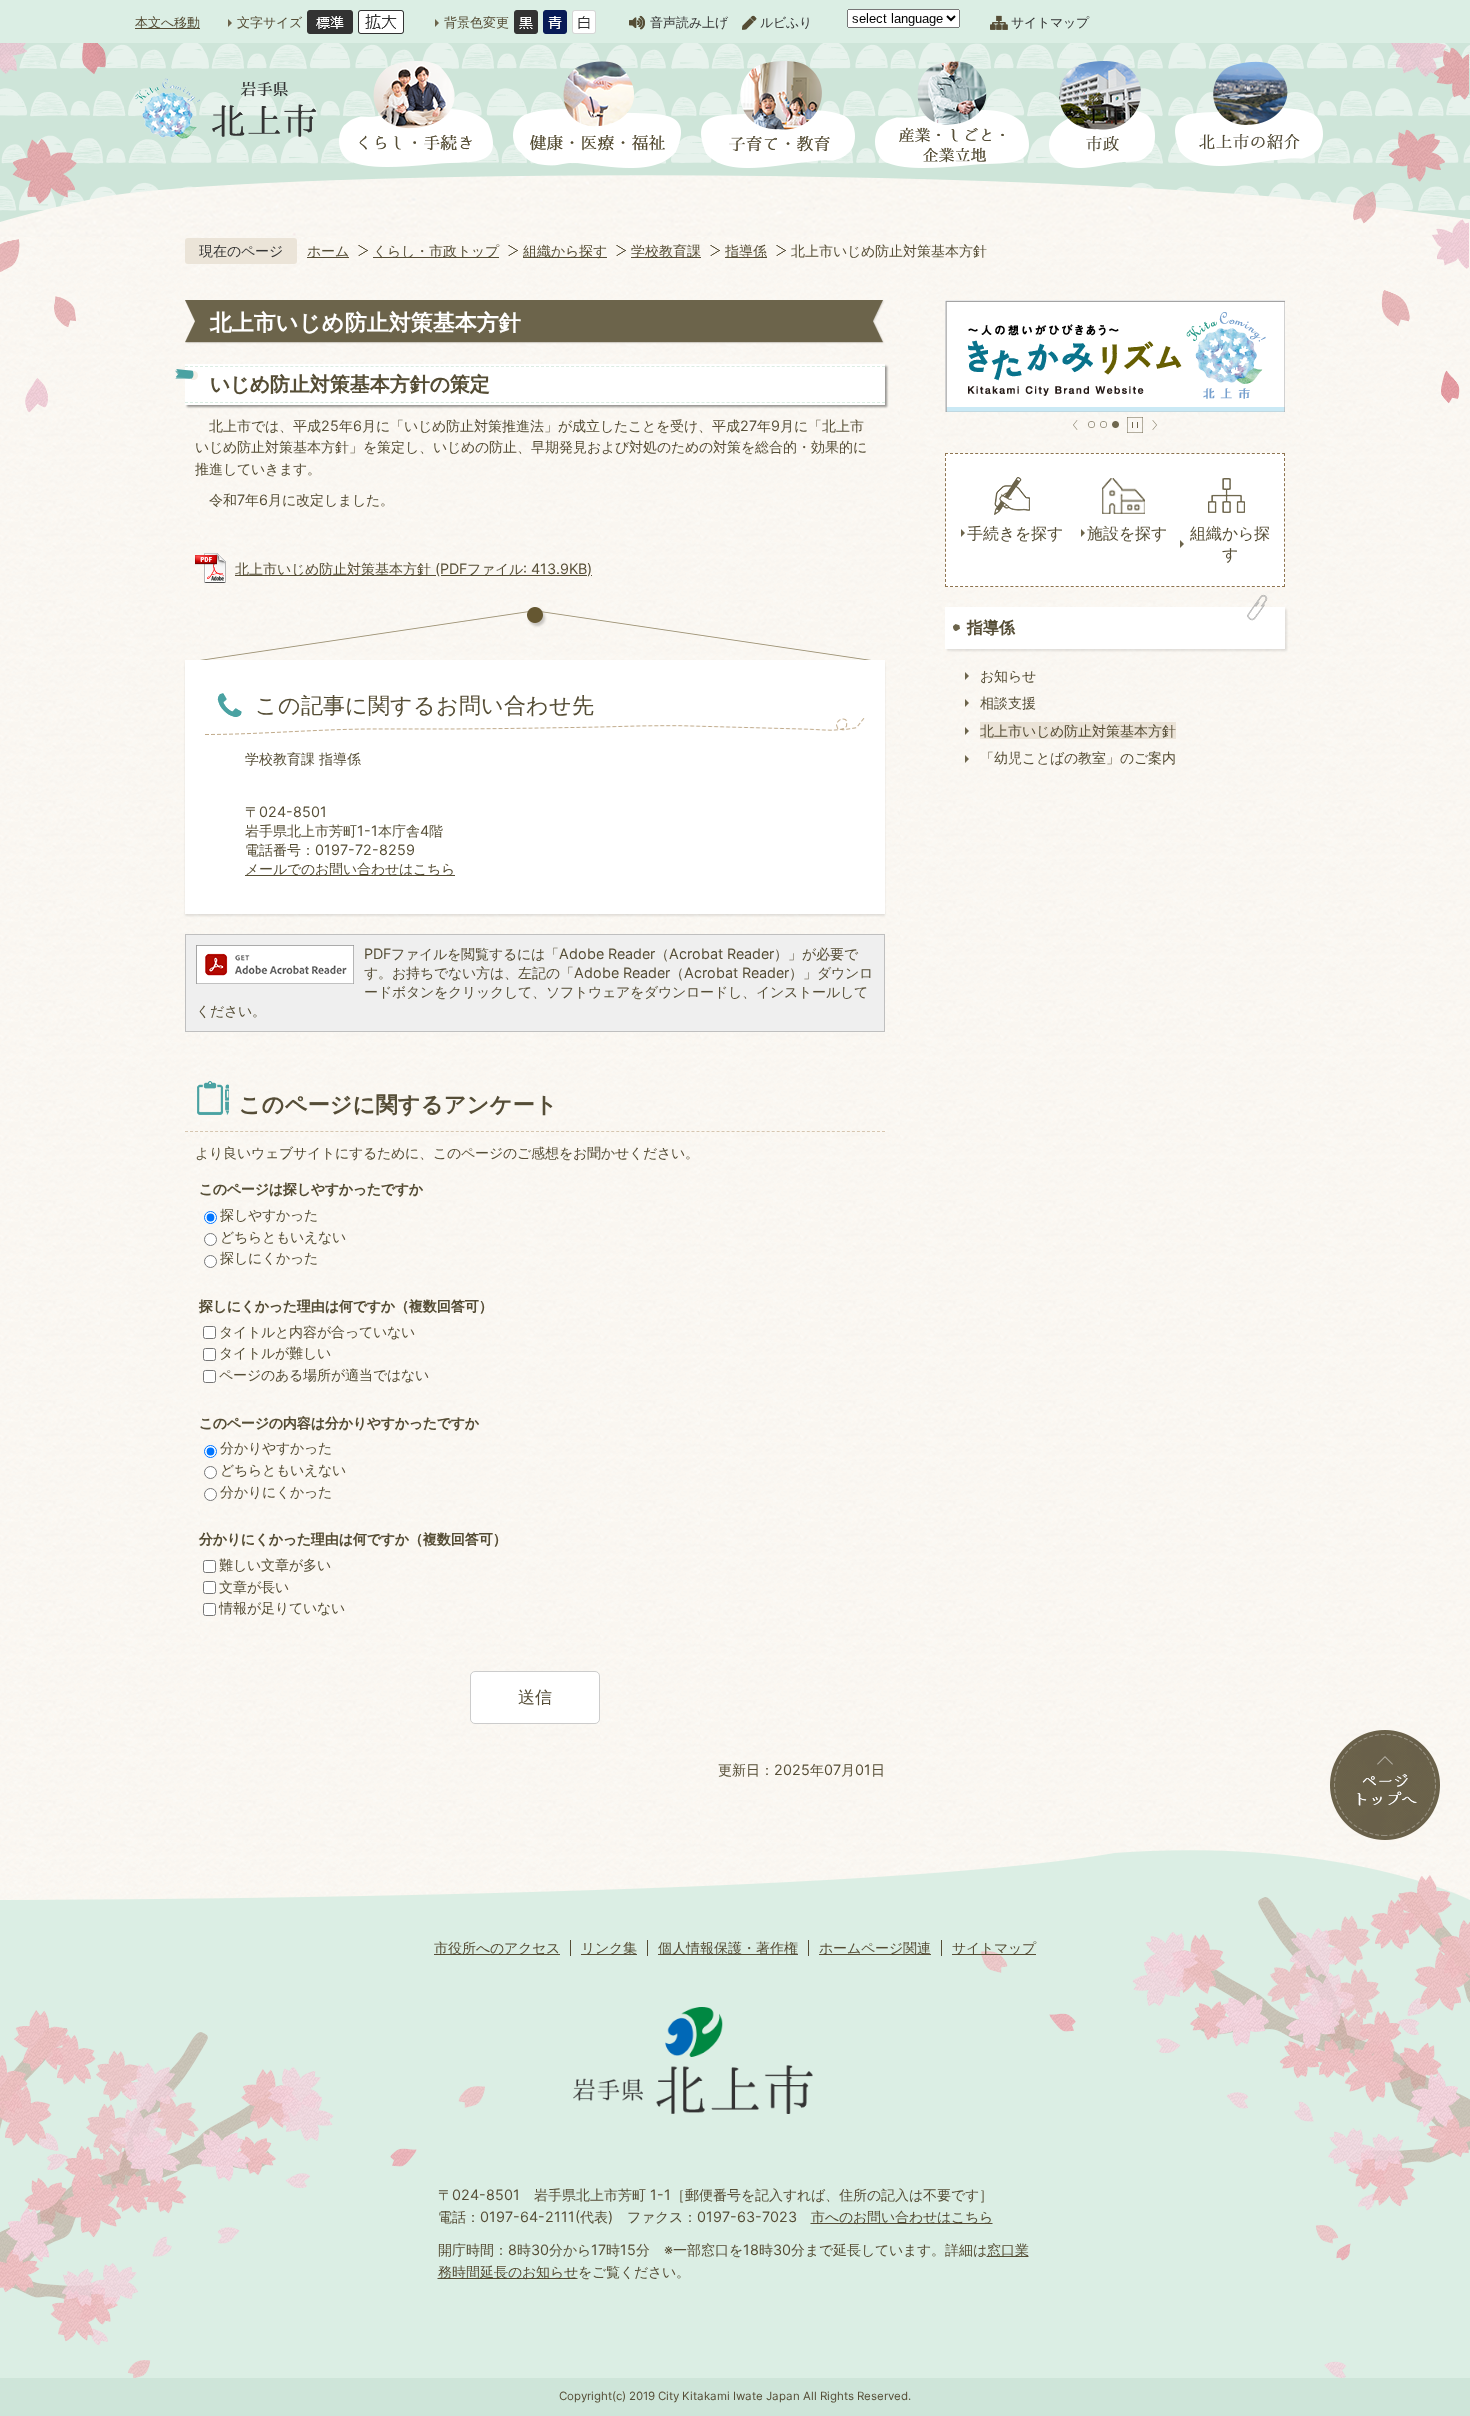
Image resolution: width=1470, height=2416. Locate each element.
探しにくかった (269, 1257)
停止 (1135, 425)
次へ (1154, 425)
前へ (1075, 425)
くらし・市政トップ (436, 250)
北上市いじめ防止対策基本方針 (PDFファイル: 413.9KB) (413, 568)
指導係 (746, 250)
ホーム (328, 250)
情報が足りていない (282, 1607)
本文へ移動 (167, 22)
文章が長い (254, 1586)
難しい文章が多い (275, 1564)
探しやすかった (269, 1214)
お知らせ (1008, 675)
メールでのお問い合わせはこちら (350, 868)
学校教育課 (666, 250)
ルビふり (786, 22)
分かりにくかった (276, 1491)
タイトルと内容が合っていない (317, 1331)
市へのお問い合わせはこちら (902, 2216)
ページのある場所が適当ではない (324, 1374)
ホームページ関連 (875, 1947)
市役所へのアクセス (497, 1947)
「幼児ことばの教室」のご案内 (1078, 757)
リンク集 (609, 1947)
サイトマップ (1050, 22)
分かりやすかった (276, 1447)
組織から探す (565, 250)
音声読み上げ (689, 22)
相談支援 (1008, 702)
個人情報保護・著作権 (728, 1947)
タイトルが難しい (275, 1352)
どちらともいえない (283, 1236)
